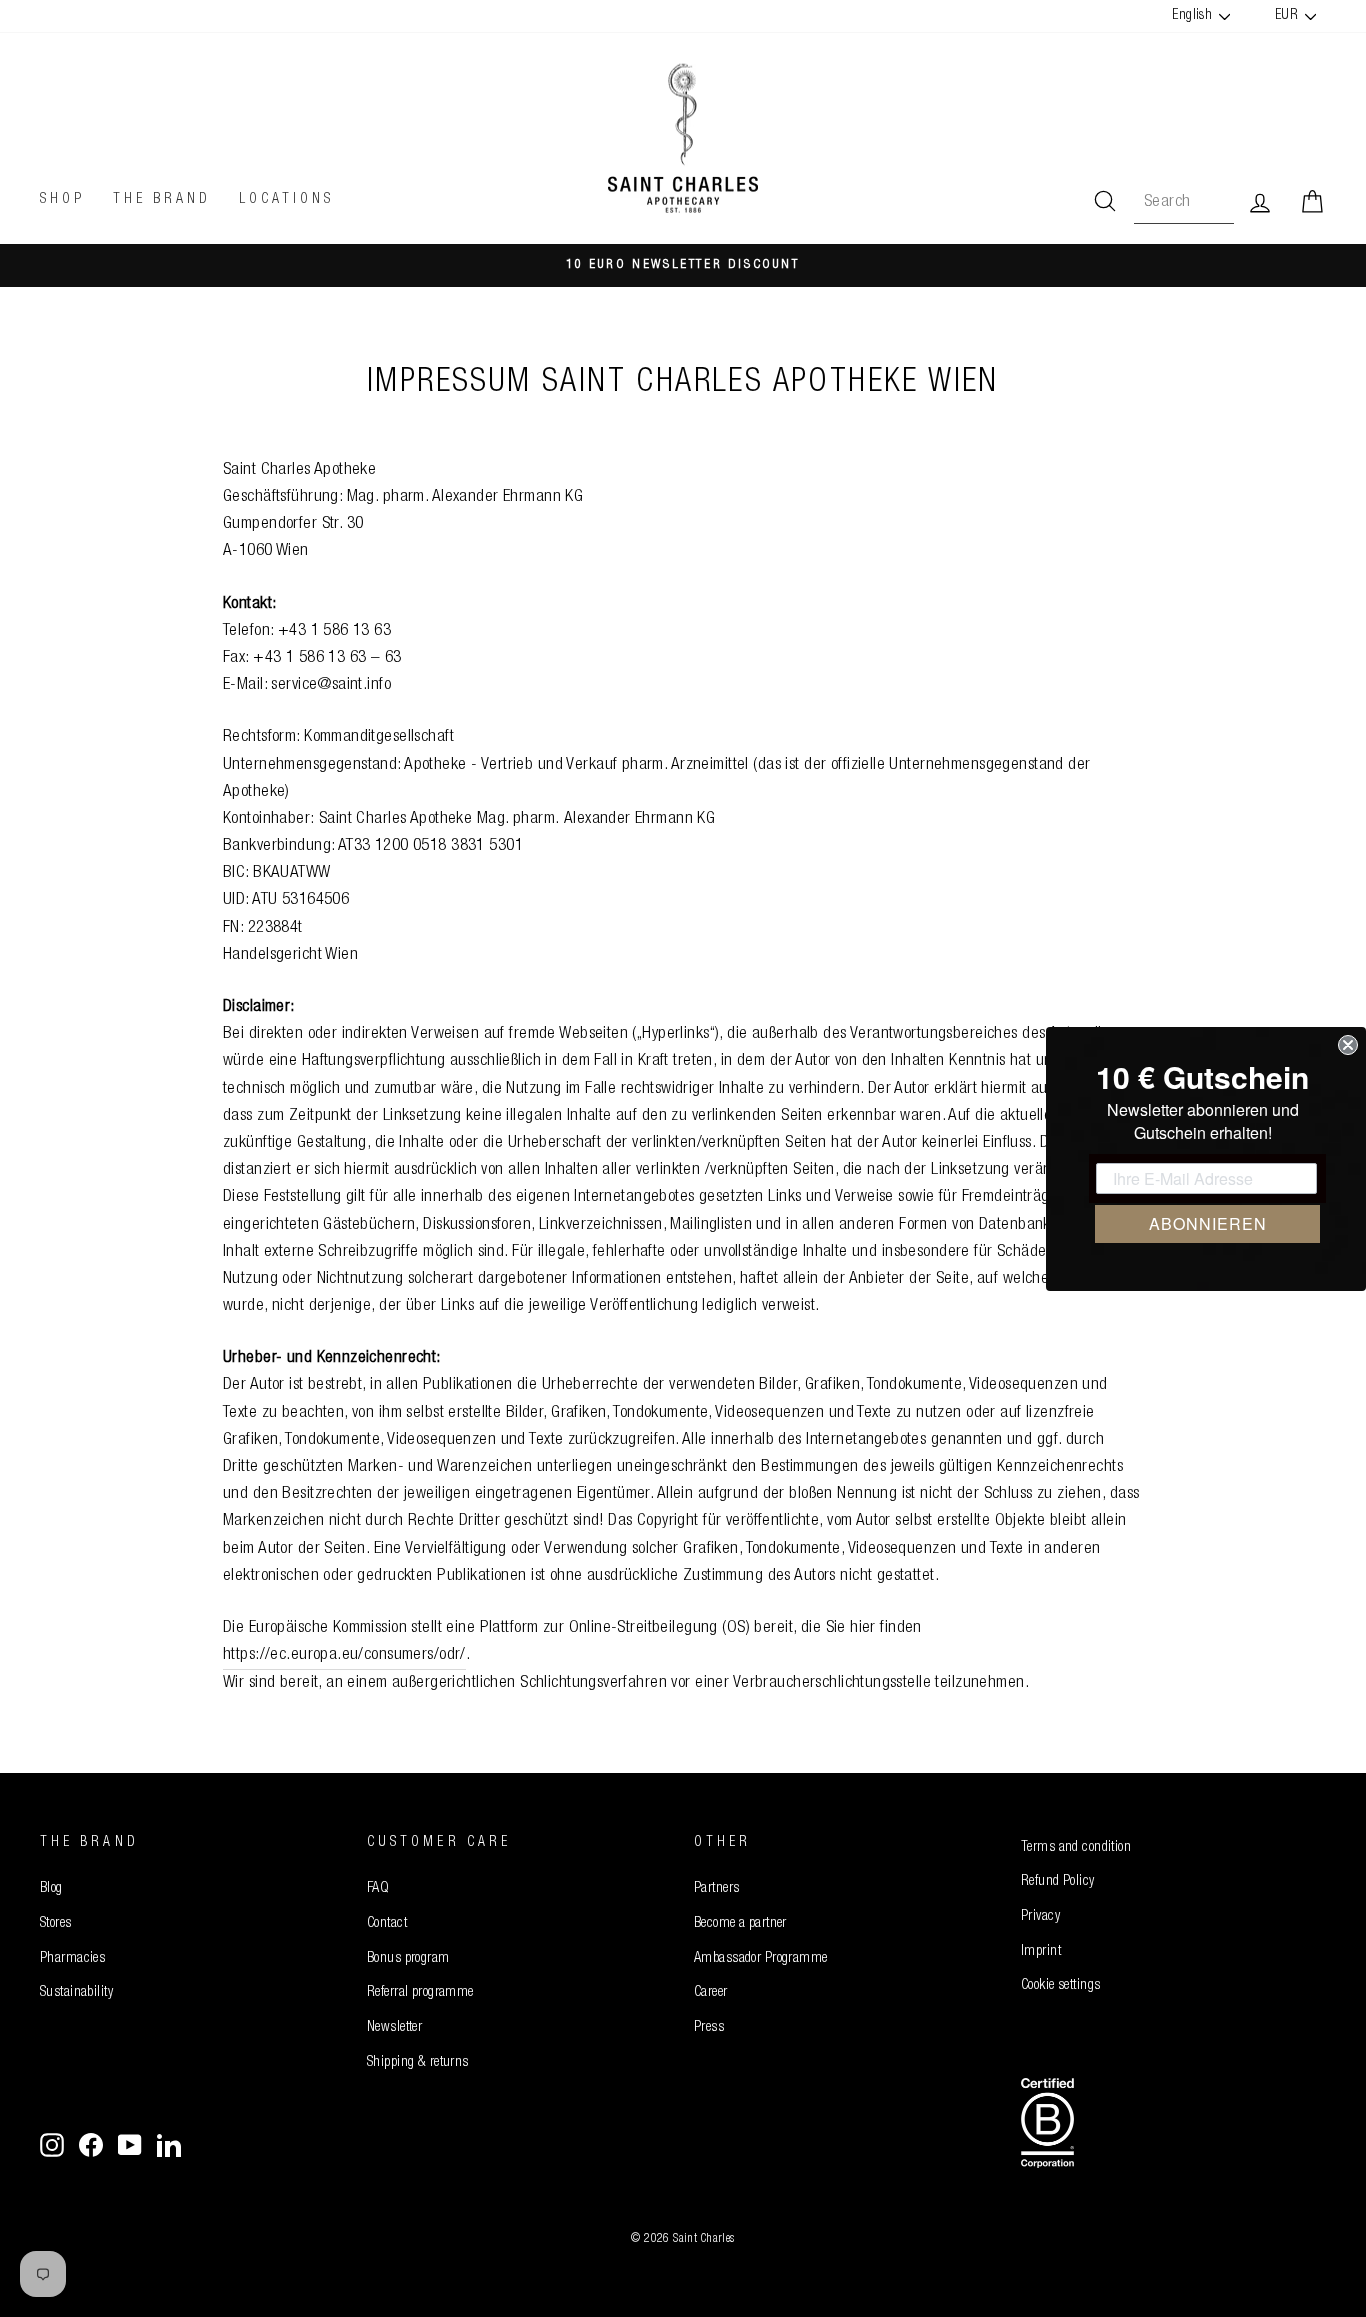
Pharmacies (72, 1959)
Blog (51, 1889)
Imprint (1041, 1952)
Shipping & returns (418, 2063)
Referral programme (420, 1993)
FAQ (378, 1889)
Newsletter (394, 2028)
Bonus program (408, 1959)
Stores (56, 1924)
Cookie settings (1060, 1986)
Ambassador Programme (761, 1959)
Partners (716, 1889)
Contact (387, 1924)
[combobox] (1184, 202)
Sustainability (76, 1993)
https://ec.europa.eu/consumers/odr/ (344, 1655)
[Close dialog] (1348, 1045)
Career (711, 1993)
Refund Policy (1058, 1882)
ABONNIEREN (1208, 1223)
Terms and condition (1076, 1848)
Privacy (1040, 1917)
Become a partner (740, 1924)
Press (709, 2028)
